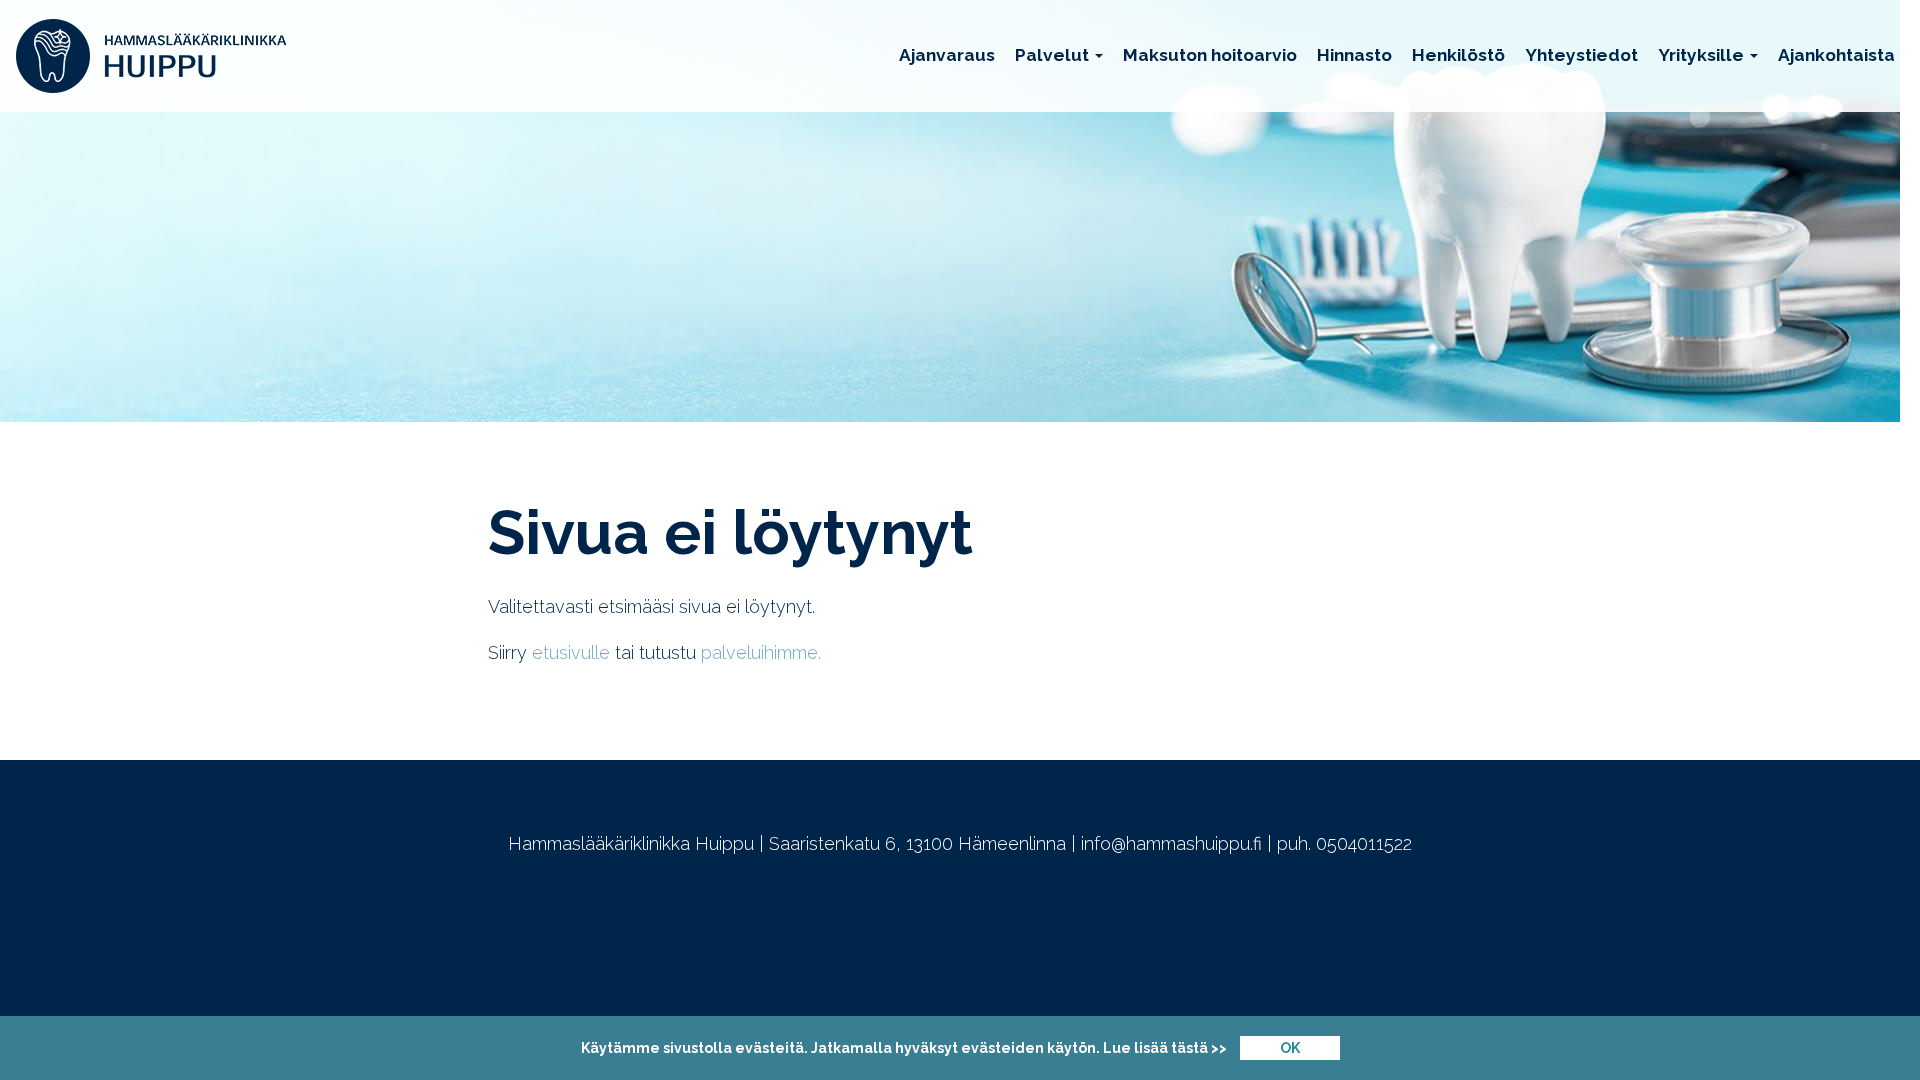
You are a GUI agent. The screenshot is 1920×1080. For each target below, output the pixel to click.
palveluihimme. (763, 652)
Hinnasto (1354, 55)
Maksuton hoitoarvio (1210, 55)
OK (1290, 1048)
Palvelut (1054, 55)
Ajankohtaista (1836, 55)
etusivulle (571, 652)
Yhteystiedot (1581, 55)
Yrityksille (1703, 55)
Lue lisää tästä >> (1165, 1048)
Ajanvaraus (947, 55)
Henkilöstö (1458, 55)
